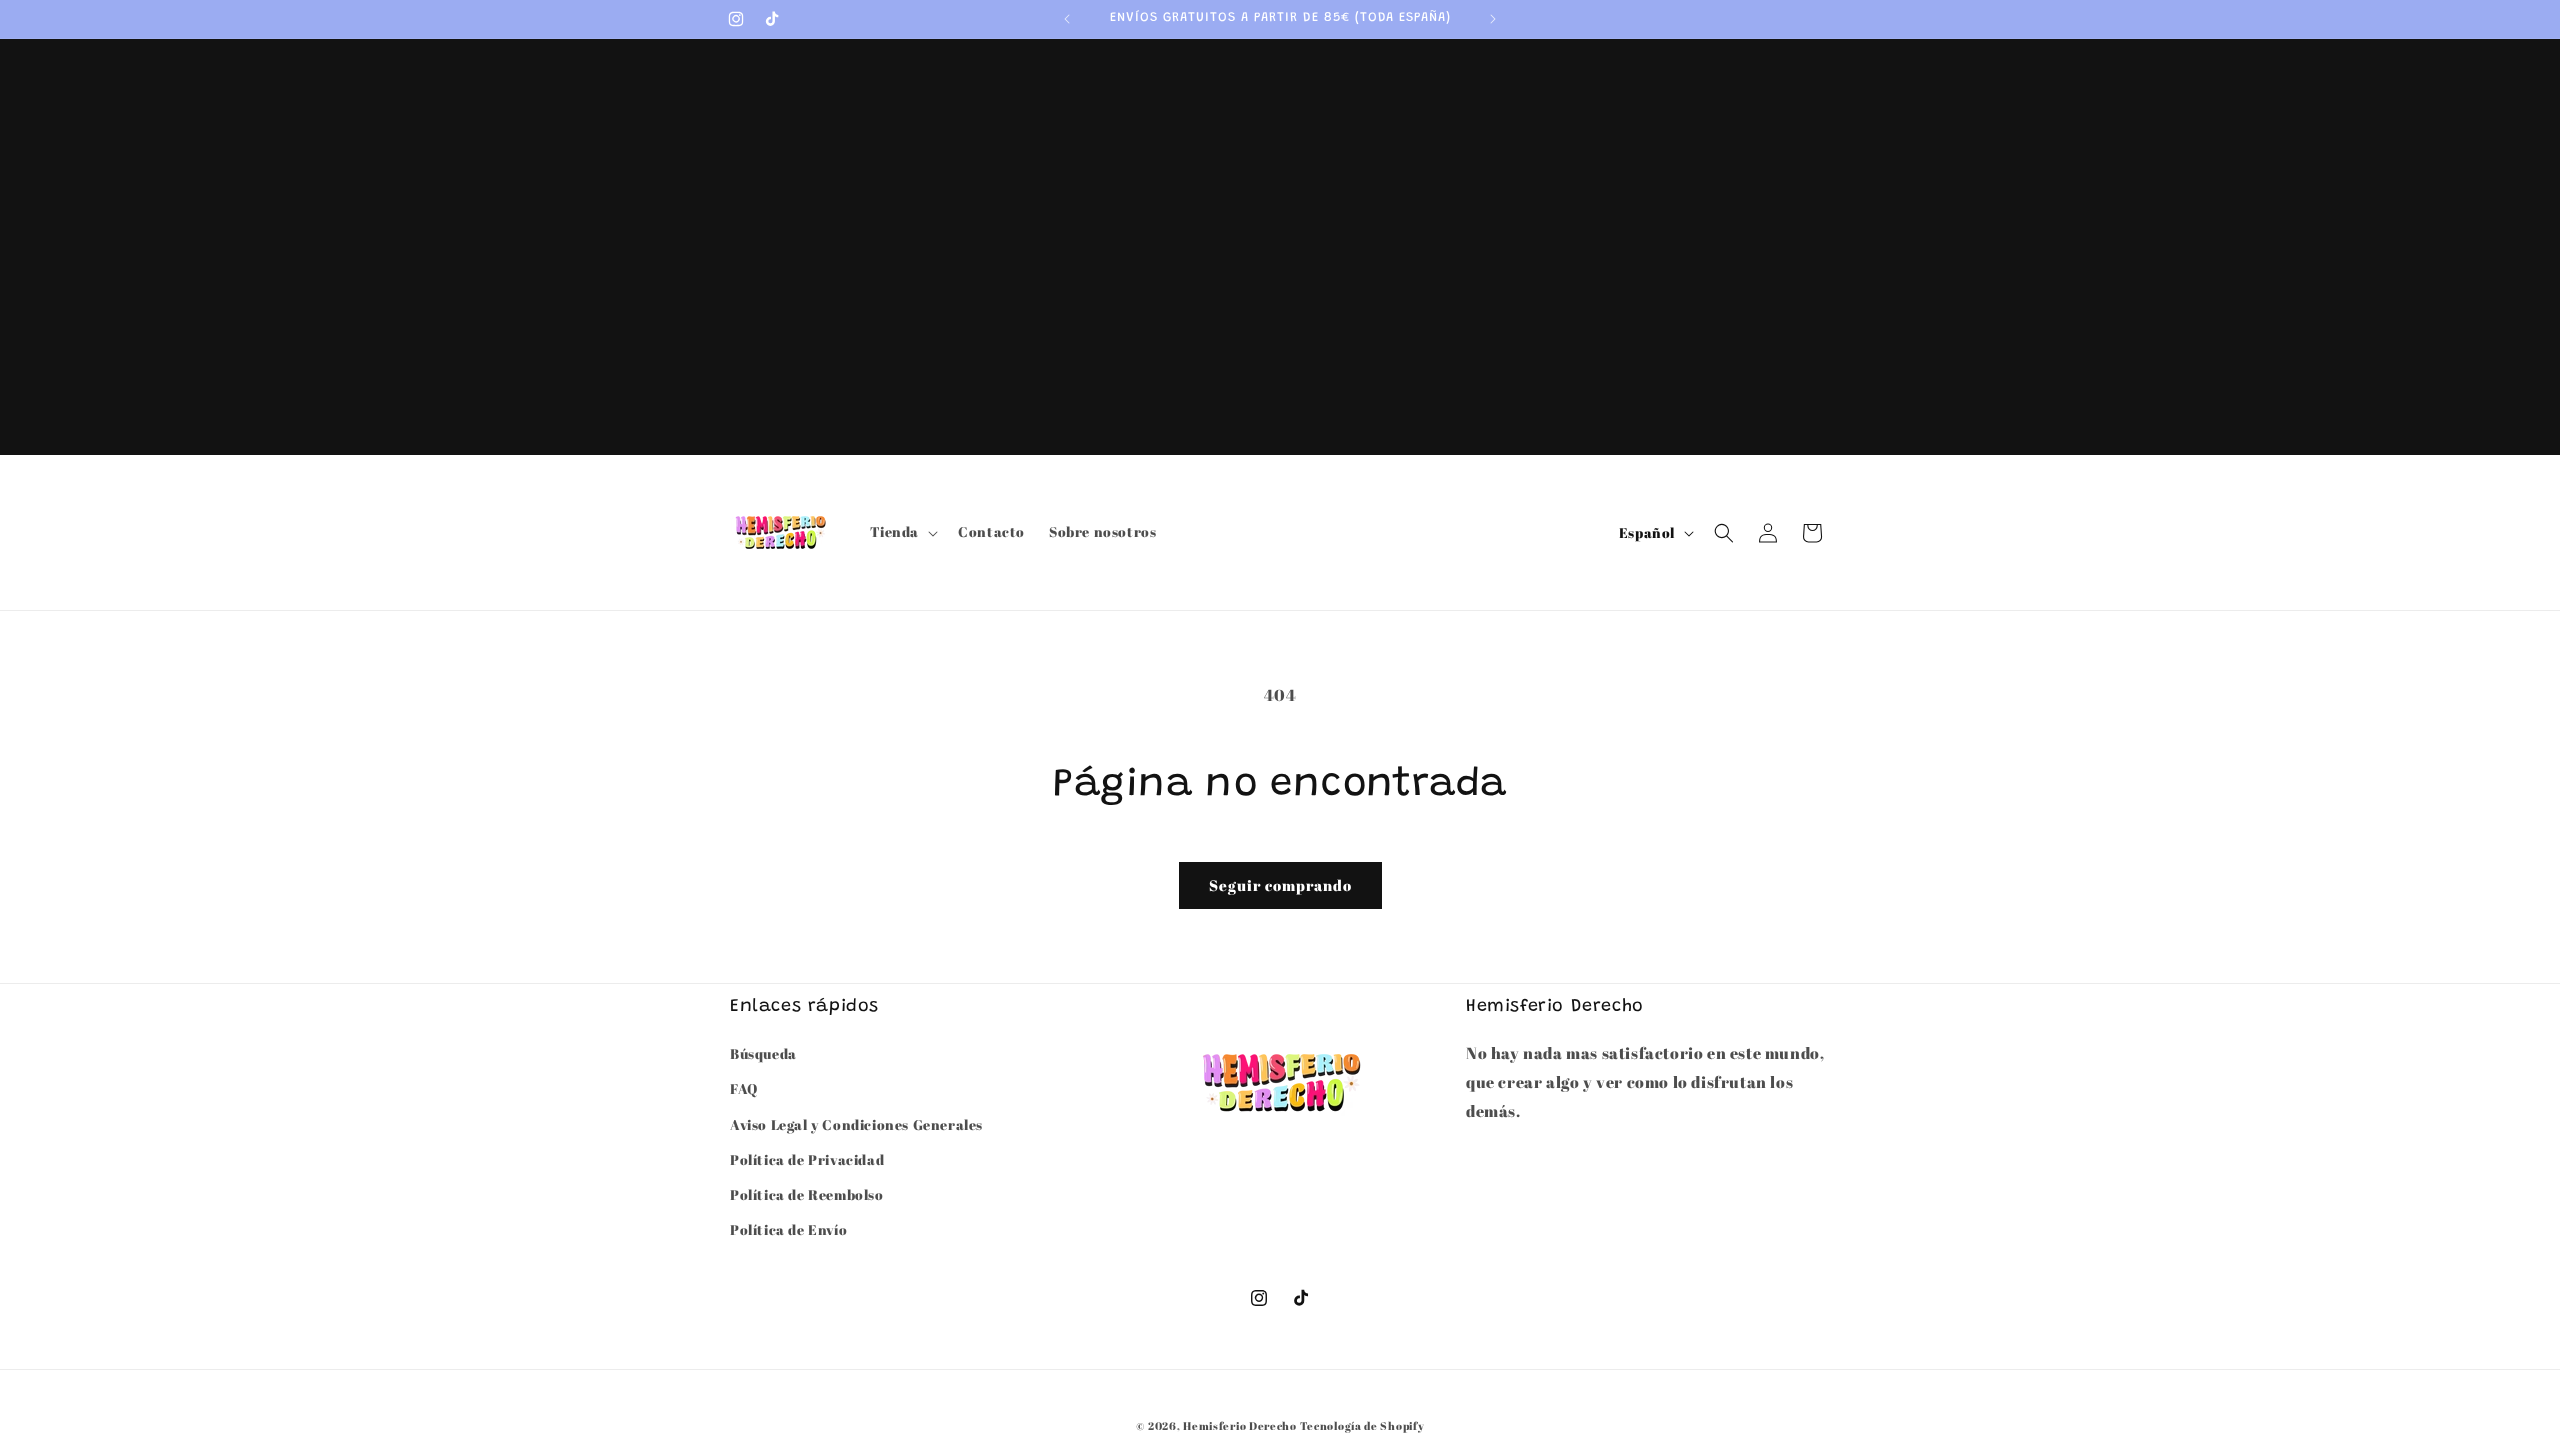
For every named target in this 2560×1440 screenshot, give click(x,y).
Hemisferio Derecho (1240, 1425)
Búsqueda (763, 1053)
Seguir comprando (1280, 885)
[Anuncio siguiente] (1493, 19)
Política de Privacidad (807, 1159)
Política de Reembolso (807, 1194)
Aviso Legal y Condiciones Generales (856, 1124)
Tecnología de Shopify (1362, 1425)
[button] (902, 532)
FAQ (744, 1088)
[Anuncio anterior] (1067, 19)
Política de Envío (788, 1229)
